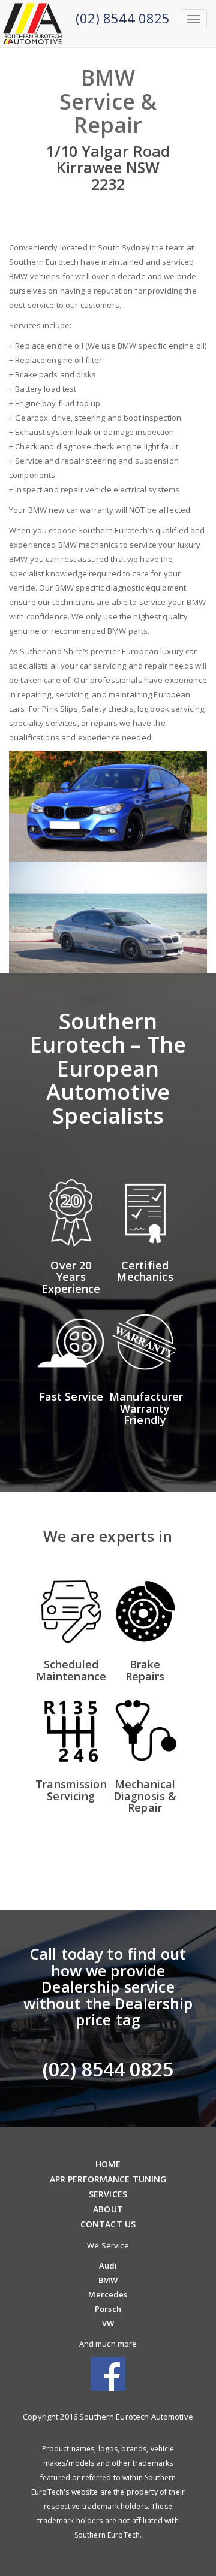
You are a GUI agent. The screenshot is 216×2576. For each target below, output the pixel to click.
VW (108, 2323)
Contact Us (108, 2224)
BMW (108, 2280)
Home (108, 2164)
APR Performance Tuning (108, 2179)
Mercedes (108, 2294)
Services (108, 2194)
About (108, 2209)
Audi (108, 2266)
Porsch (108, 2309)
